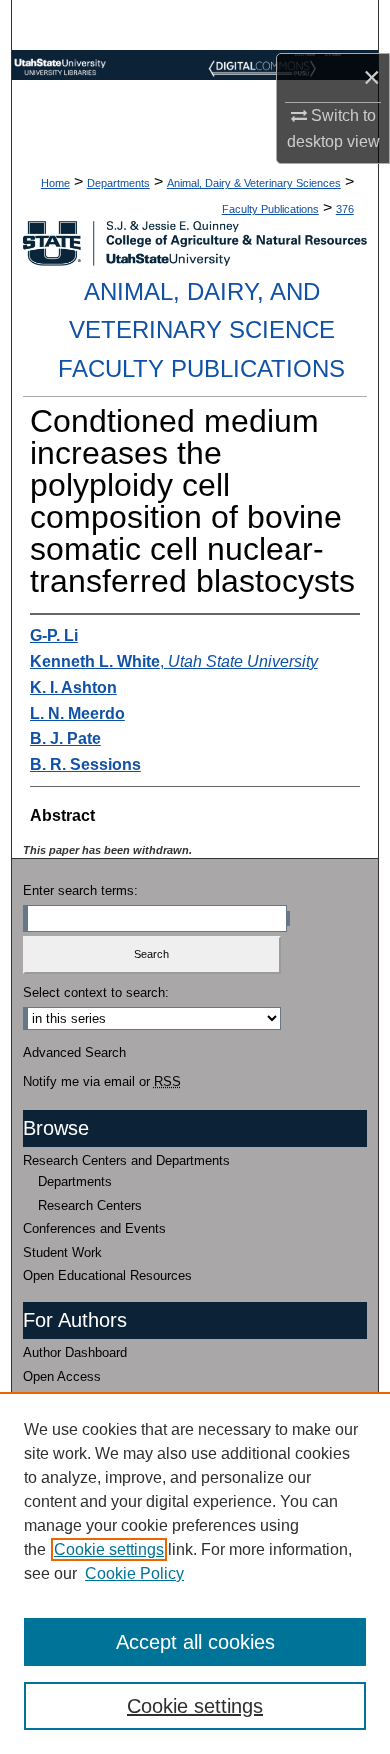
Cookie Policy (134, 1573)
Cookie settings (109, 1549)
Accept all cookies (195, 1642)
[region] (195, 1573)
